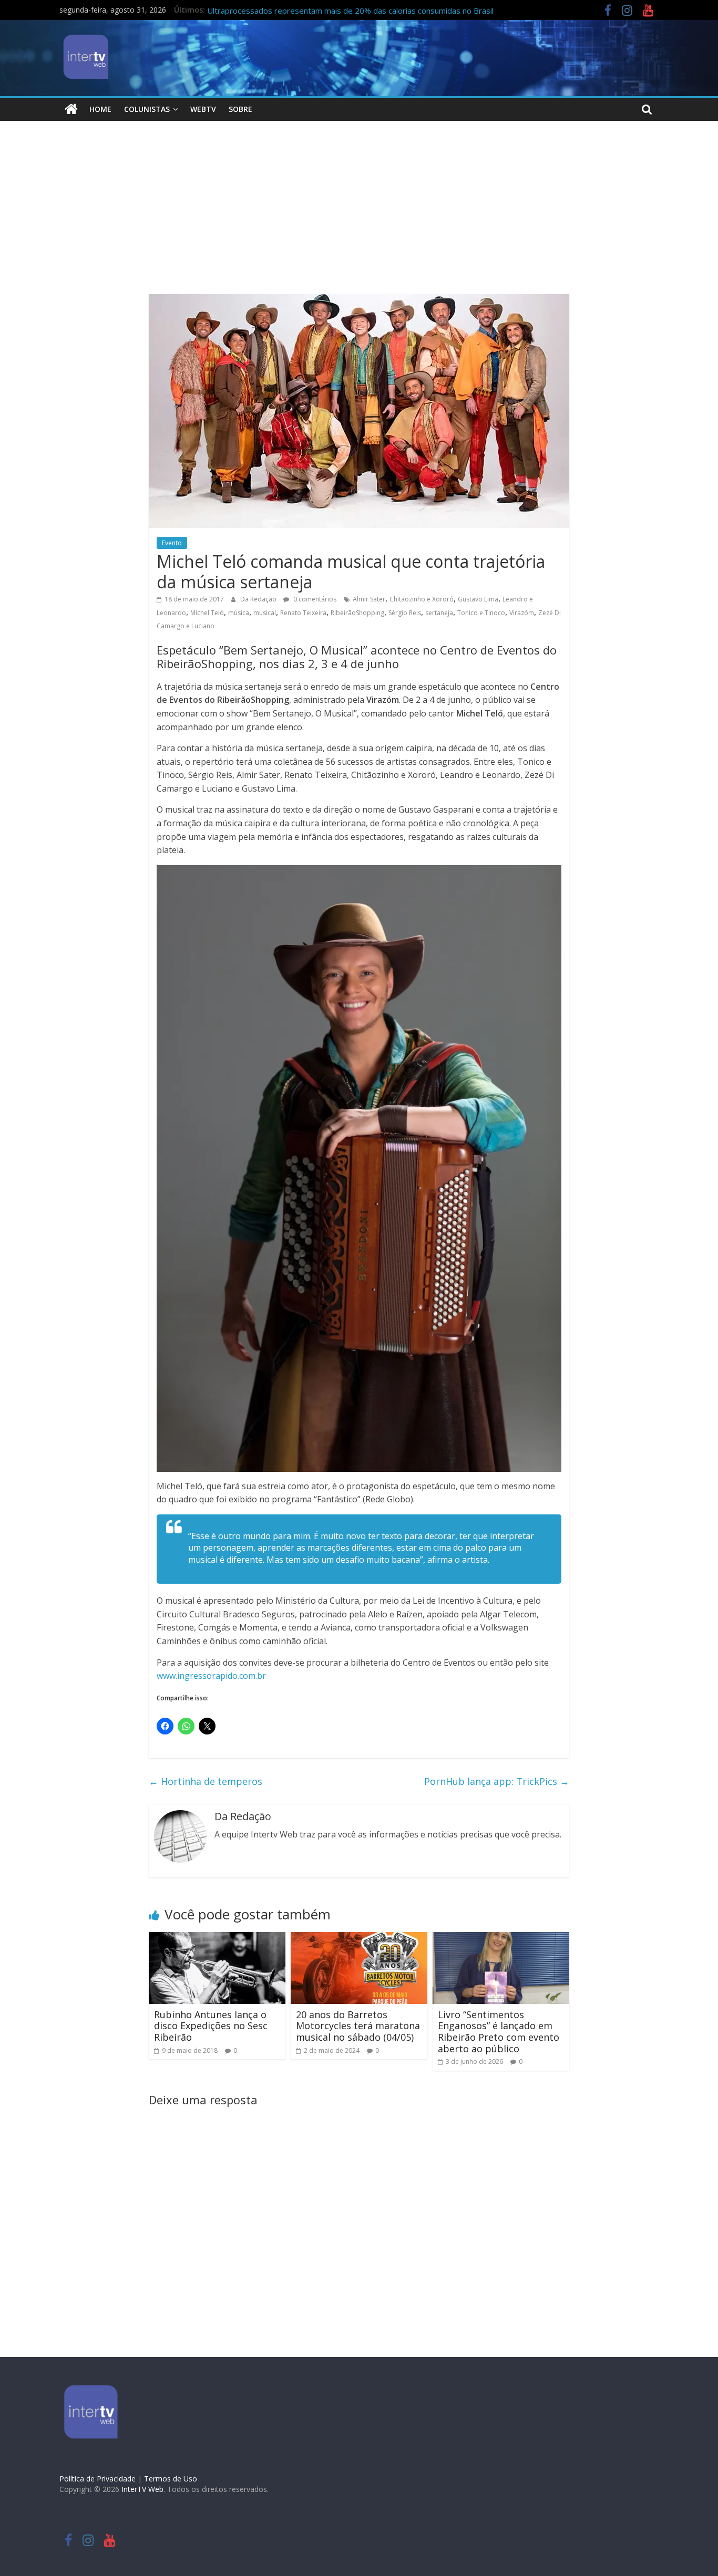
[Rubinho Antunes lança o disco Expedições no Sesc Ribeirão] (217, 1938)
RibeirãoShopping (357, 613)
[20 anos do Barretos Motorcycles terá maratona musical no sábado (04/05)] (359, 1938)
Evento (172, 543)
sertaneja (439, 613)
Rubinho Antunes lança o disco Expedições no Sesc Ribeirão (211, 2026)
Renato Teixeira (303, 613)
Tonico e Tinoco (481, 613)
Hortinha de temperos (206, 1781)
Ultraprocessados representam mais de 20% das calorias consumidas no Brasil (350, 11)
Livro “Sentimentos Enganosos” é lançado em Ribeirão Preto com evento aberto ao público (499, 2032)
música (239, 613)
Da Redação (259, 599)
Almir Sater (369, 599)
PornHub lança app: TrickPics (497, 1781)
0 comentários (314, 599)
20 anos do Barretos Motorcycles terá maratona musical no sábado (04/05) (358, 2026)
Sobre (240, 109)
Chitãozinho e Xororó (422, 599)
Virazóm (522, 613)
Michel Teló (207, 613)
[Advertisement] (359, 215)
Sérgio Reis (405, 613)
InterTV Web (142, 2489)
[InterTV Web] (71, 109)
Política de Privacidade (98, 2479)
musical (265, 613)
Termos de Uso (171, 2479)
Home (100, 109)
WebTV (203, 109)
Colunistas (147, 109)
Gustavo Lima (478, 599)
